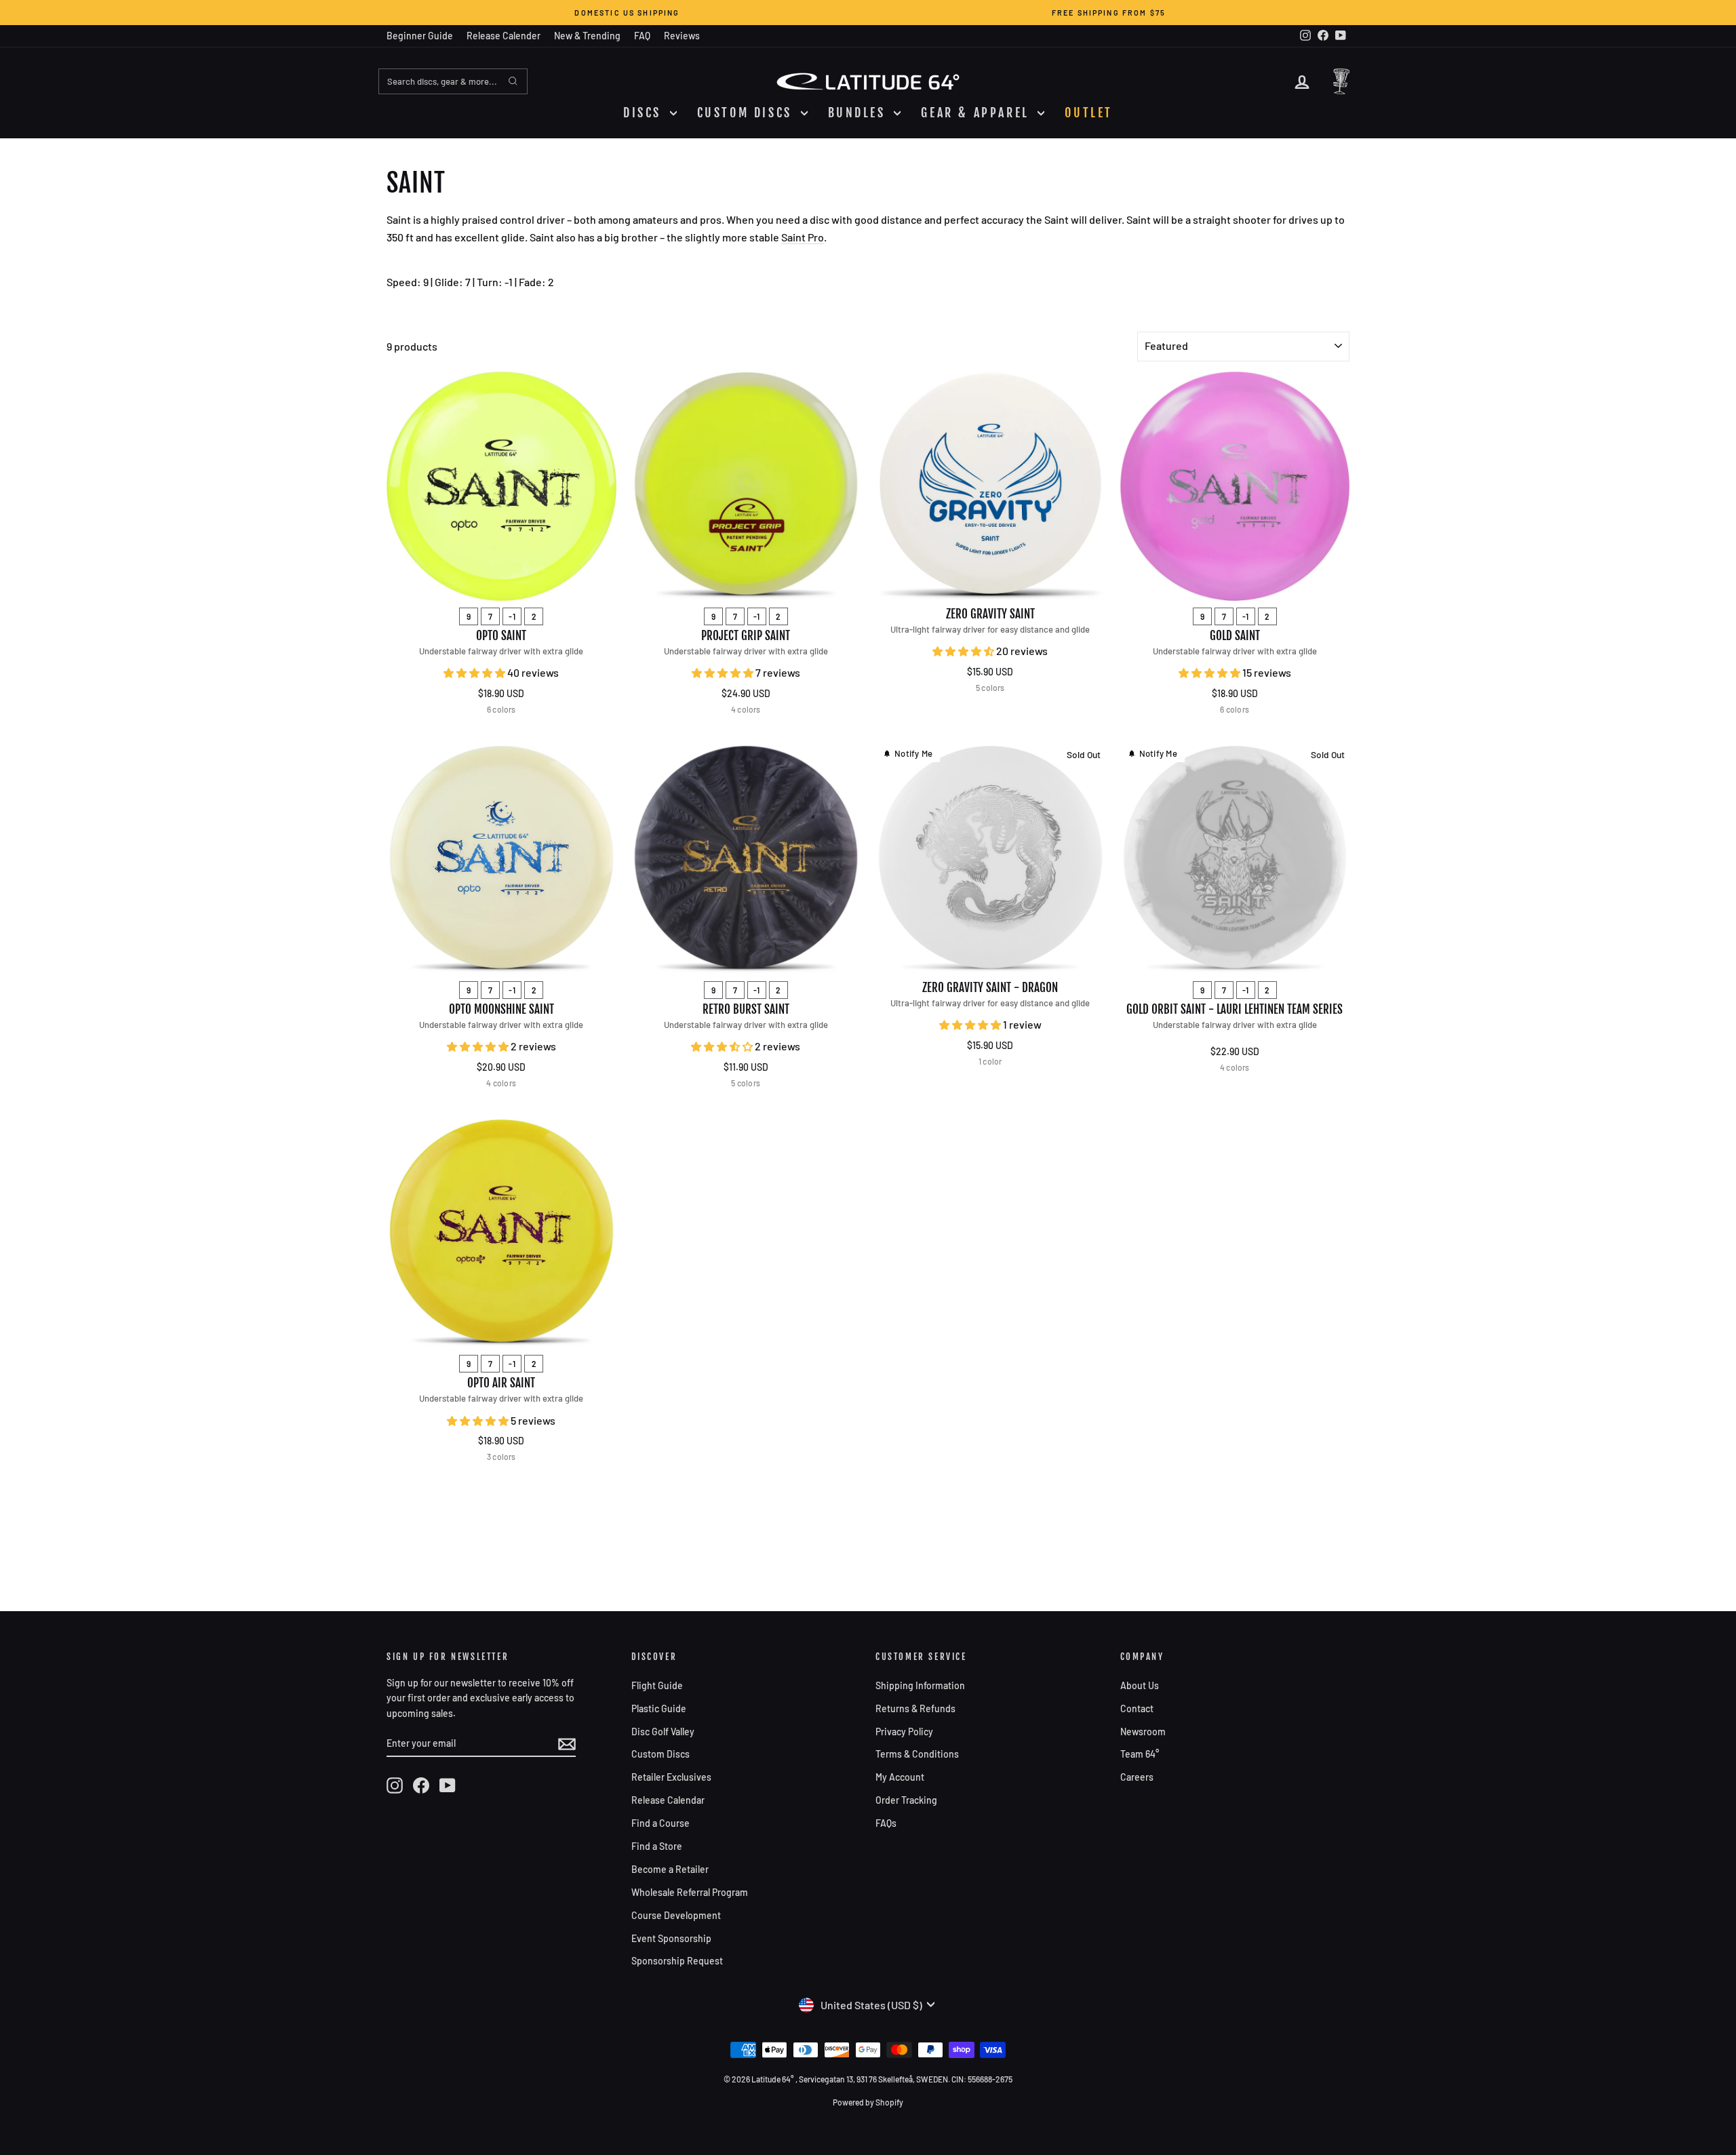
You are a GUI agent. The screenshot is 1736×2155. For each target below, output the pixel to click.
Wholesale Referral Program (690, 1892)
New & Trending (587, 36)
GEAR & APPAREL (978, 113)
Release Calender (504, 36)
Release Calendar (668, 1800)
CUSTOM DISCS (747, 113)
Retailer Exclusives (671, 1777)
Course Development (676, 1915)
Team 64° (1140, 1754)
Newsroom (1143, 1732)
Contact (1137, 1708)
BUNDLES (860, 113)
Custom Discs (660, 1754)
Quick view (501, 586)
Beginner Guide (420, 36)
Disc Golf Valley (663, 1732)
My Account (900, 1777)
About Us (1140, 1685)
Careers (1137, 1777)
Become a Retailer (670, 1869)
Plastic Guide (659, 1708)
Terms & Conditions (917, 1754)
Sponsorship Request (677, 1961)
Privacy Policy (904, 1732)
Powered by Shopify (868, 2102)
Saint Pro (803, 237)
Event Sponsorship (671, 1938)
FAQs (886, 1823)
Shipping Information (920, 1685)
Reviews (682, 36)
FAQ (642, 36)
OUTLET (1089, 113)
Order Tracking (906, 1800)
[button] (475, 672)
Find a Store (657, 1846)
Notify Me (913, 753)
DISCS (645, 113)
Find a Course (660, 1823)
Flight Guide (657, 1685)
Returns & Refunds (915, 1708)
